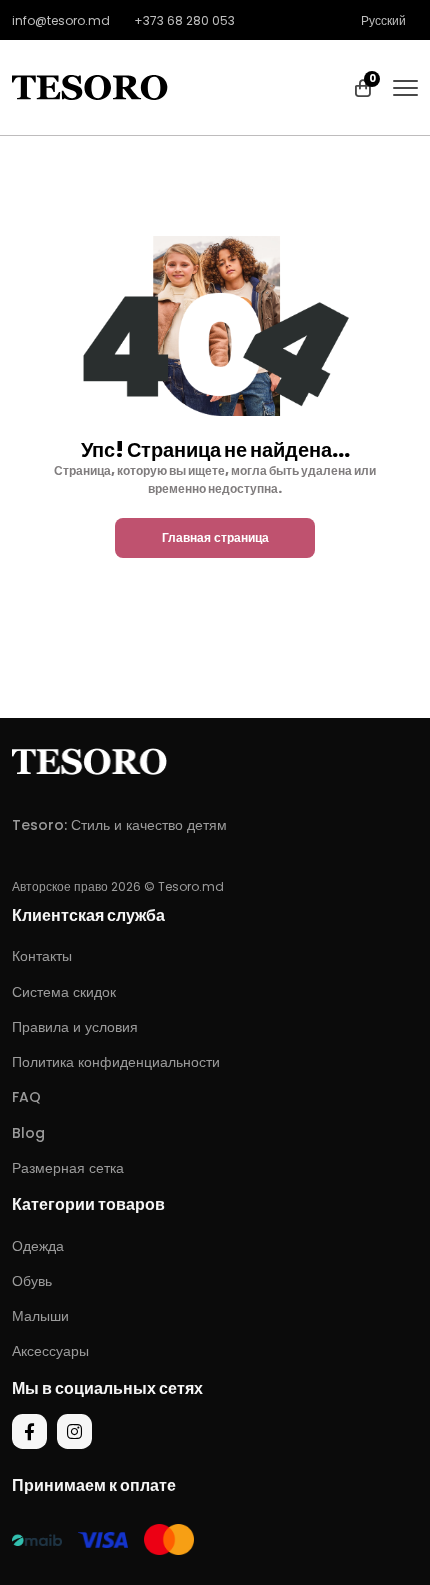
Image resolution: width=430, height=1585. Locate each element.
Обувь (32, 1281)
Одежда (38, 1246)
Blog (28, 1133)
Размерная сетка (68, 1168)
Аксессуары (50, 1351)
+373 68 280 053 (184, 20)
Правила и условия (75, 1027)
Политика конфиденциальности (116, 1062)
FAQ (26, 1097)
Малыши (40, 1316)
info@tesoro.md (61, 20)
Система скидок (64, 992)
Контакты (42, 956)
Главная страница (215, 537)
